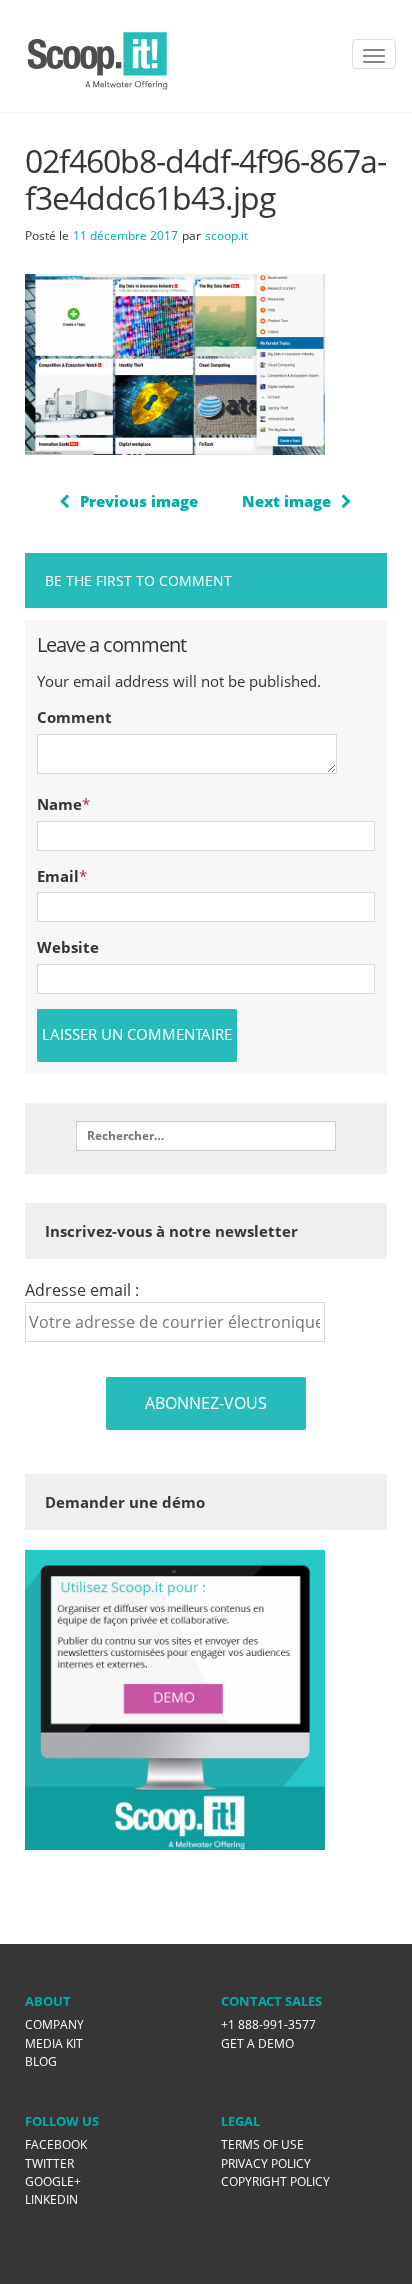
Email (58, 876)
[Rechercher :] (206, 1136)
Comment (74, 717)
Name (59, 804)
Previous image (139, 501)
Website (68, 947)
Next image (286, 501)
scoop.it (226, 235)
